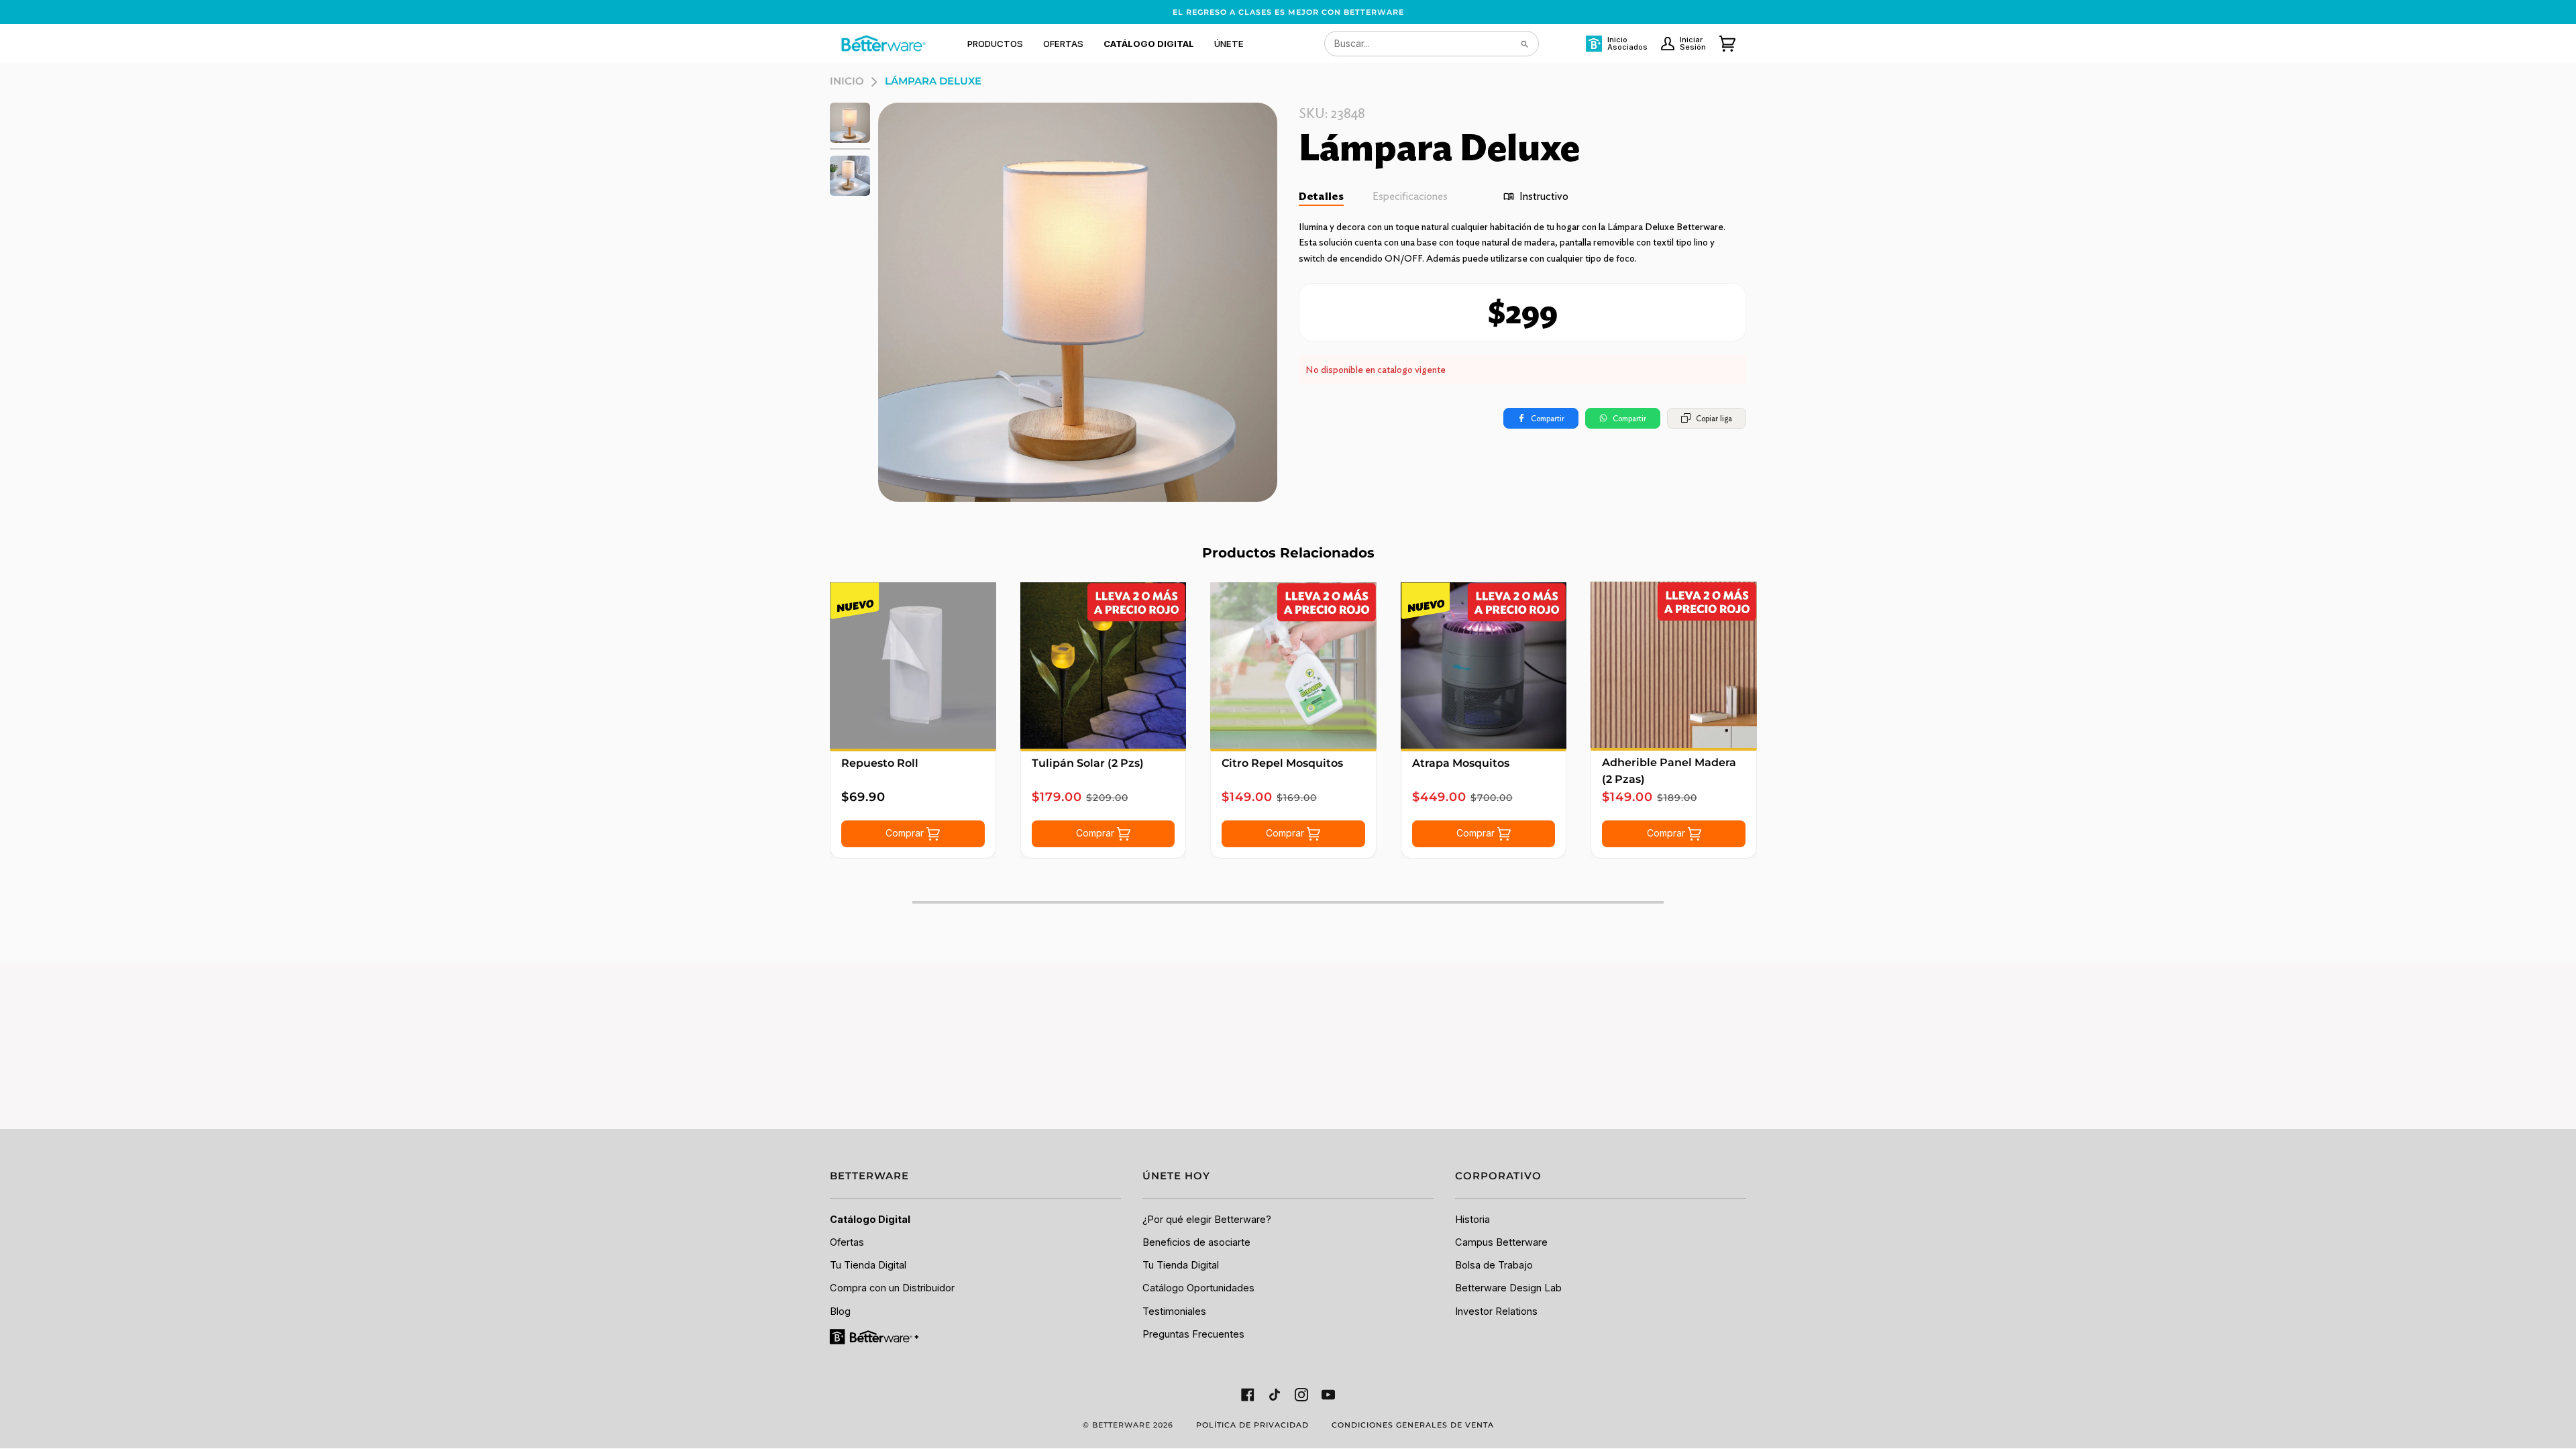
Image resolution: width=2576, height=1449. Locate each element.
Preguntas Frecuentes (1193, 1334)
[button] (995, 44)
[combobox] (1432, 44)
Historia (1472, 1220)
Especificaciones (1410, 196)
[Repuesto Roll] (913, 665)
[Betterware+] (875, 1336)
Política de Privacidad (1252, 1425)
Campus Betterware (1501, 1242)
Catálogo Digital (870, 1220)
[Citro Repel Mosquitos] (1293, 665)
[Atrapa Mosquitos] (1484, 665)
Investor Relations (1496, 1311)
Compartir (1548, 418)
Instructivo (1544, 196)
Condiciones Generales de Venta (1413, 1425)
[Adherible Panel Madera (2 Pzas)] (1674, 665)
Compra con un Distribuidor (892, 1288)
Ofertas (847, 1242)
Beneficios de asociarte (1196, 1242)
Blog (840, 1311)
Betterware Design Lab (1508, 1288)
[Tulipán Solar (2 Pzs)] (1104, 665)
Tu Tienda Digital (868, 1265)
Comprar (906, 833)
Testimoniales (1174, 1311)
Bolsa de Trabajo (1494, 1265)
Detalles (1321, 196)
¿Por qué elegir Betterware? (1207, 1220)
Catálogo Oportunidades (1198, 1288)
